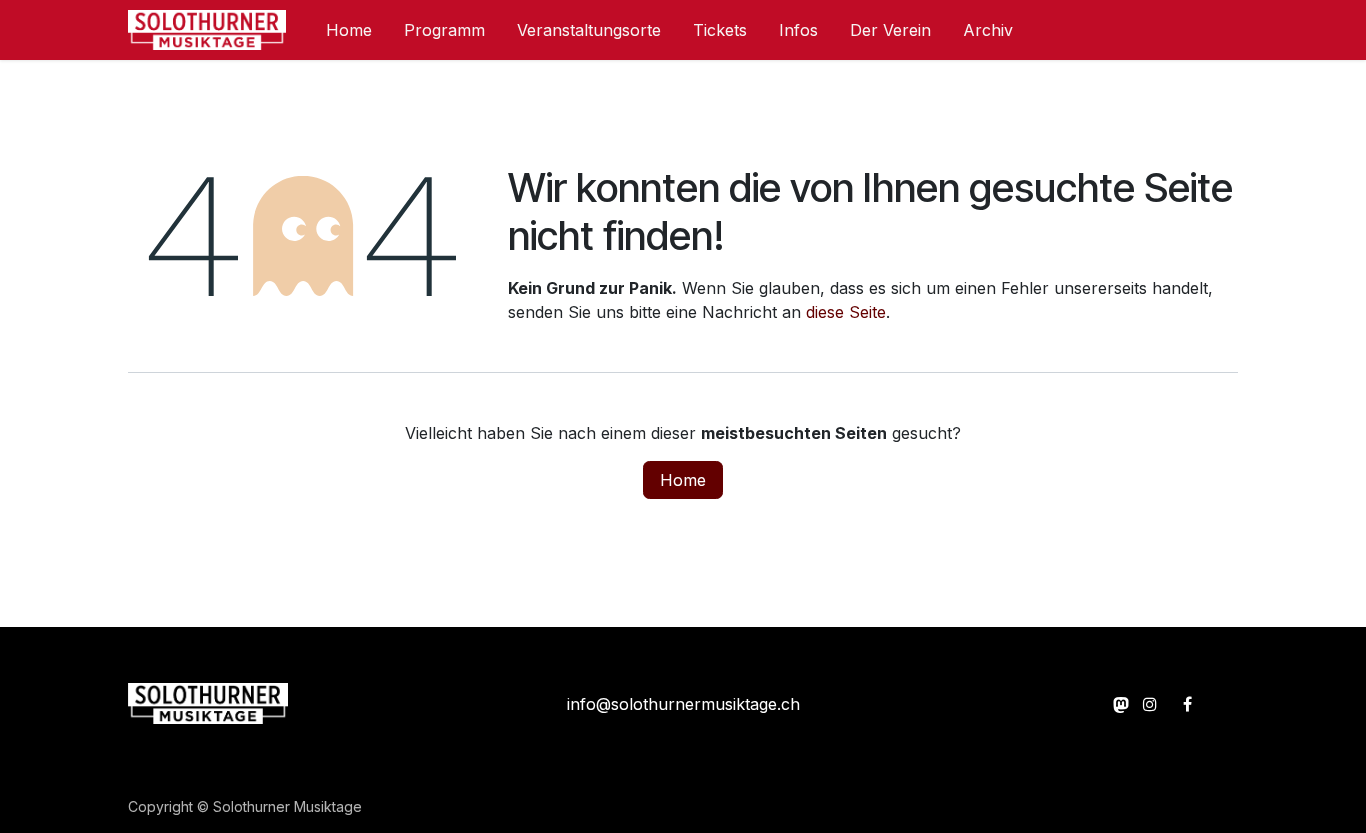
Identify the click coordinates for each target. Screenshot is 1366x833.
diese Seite (846, 312)
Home (683, 480)
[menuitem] (349, 30)
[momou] (1121, 704)
